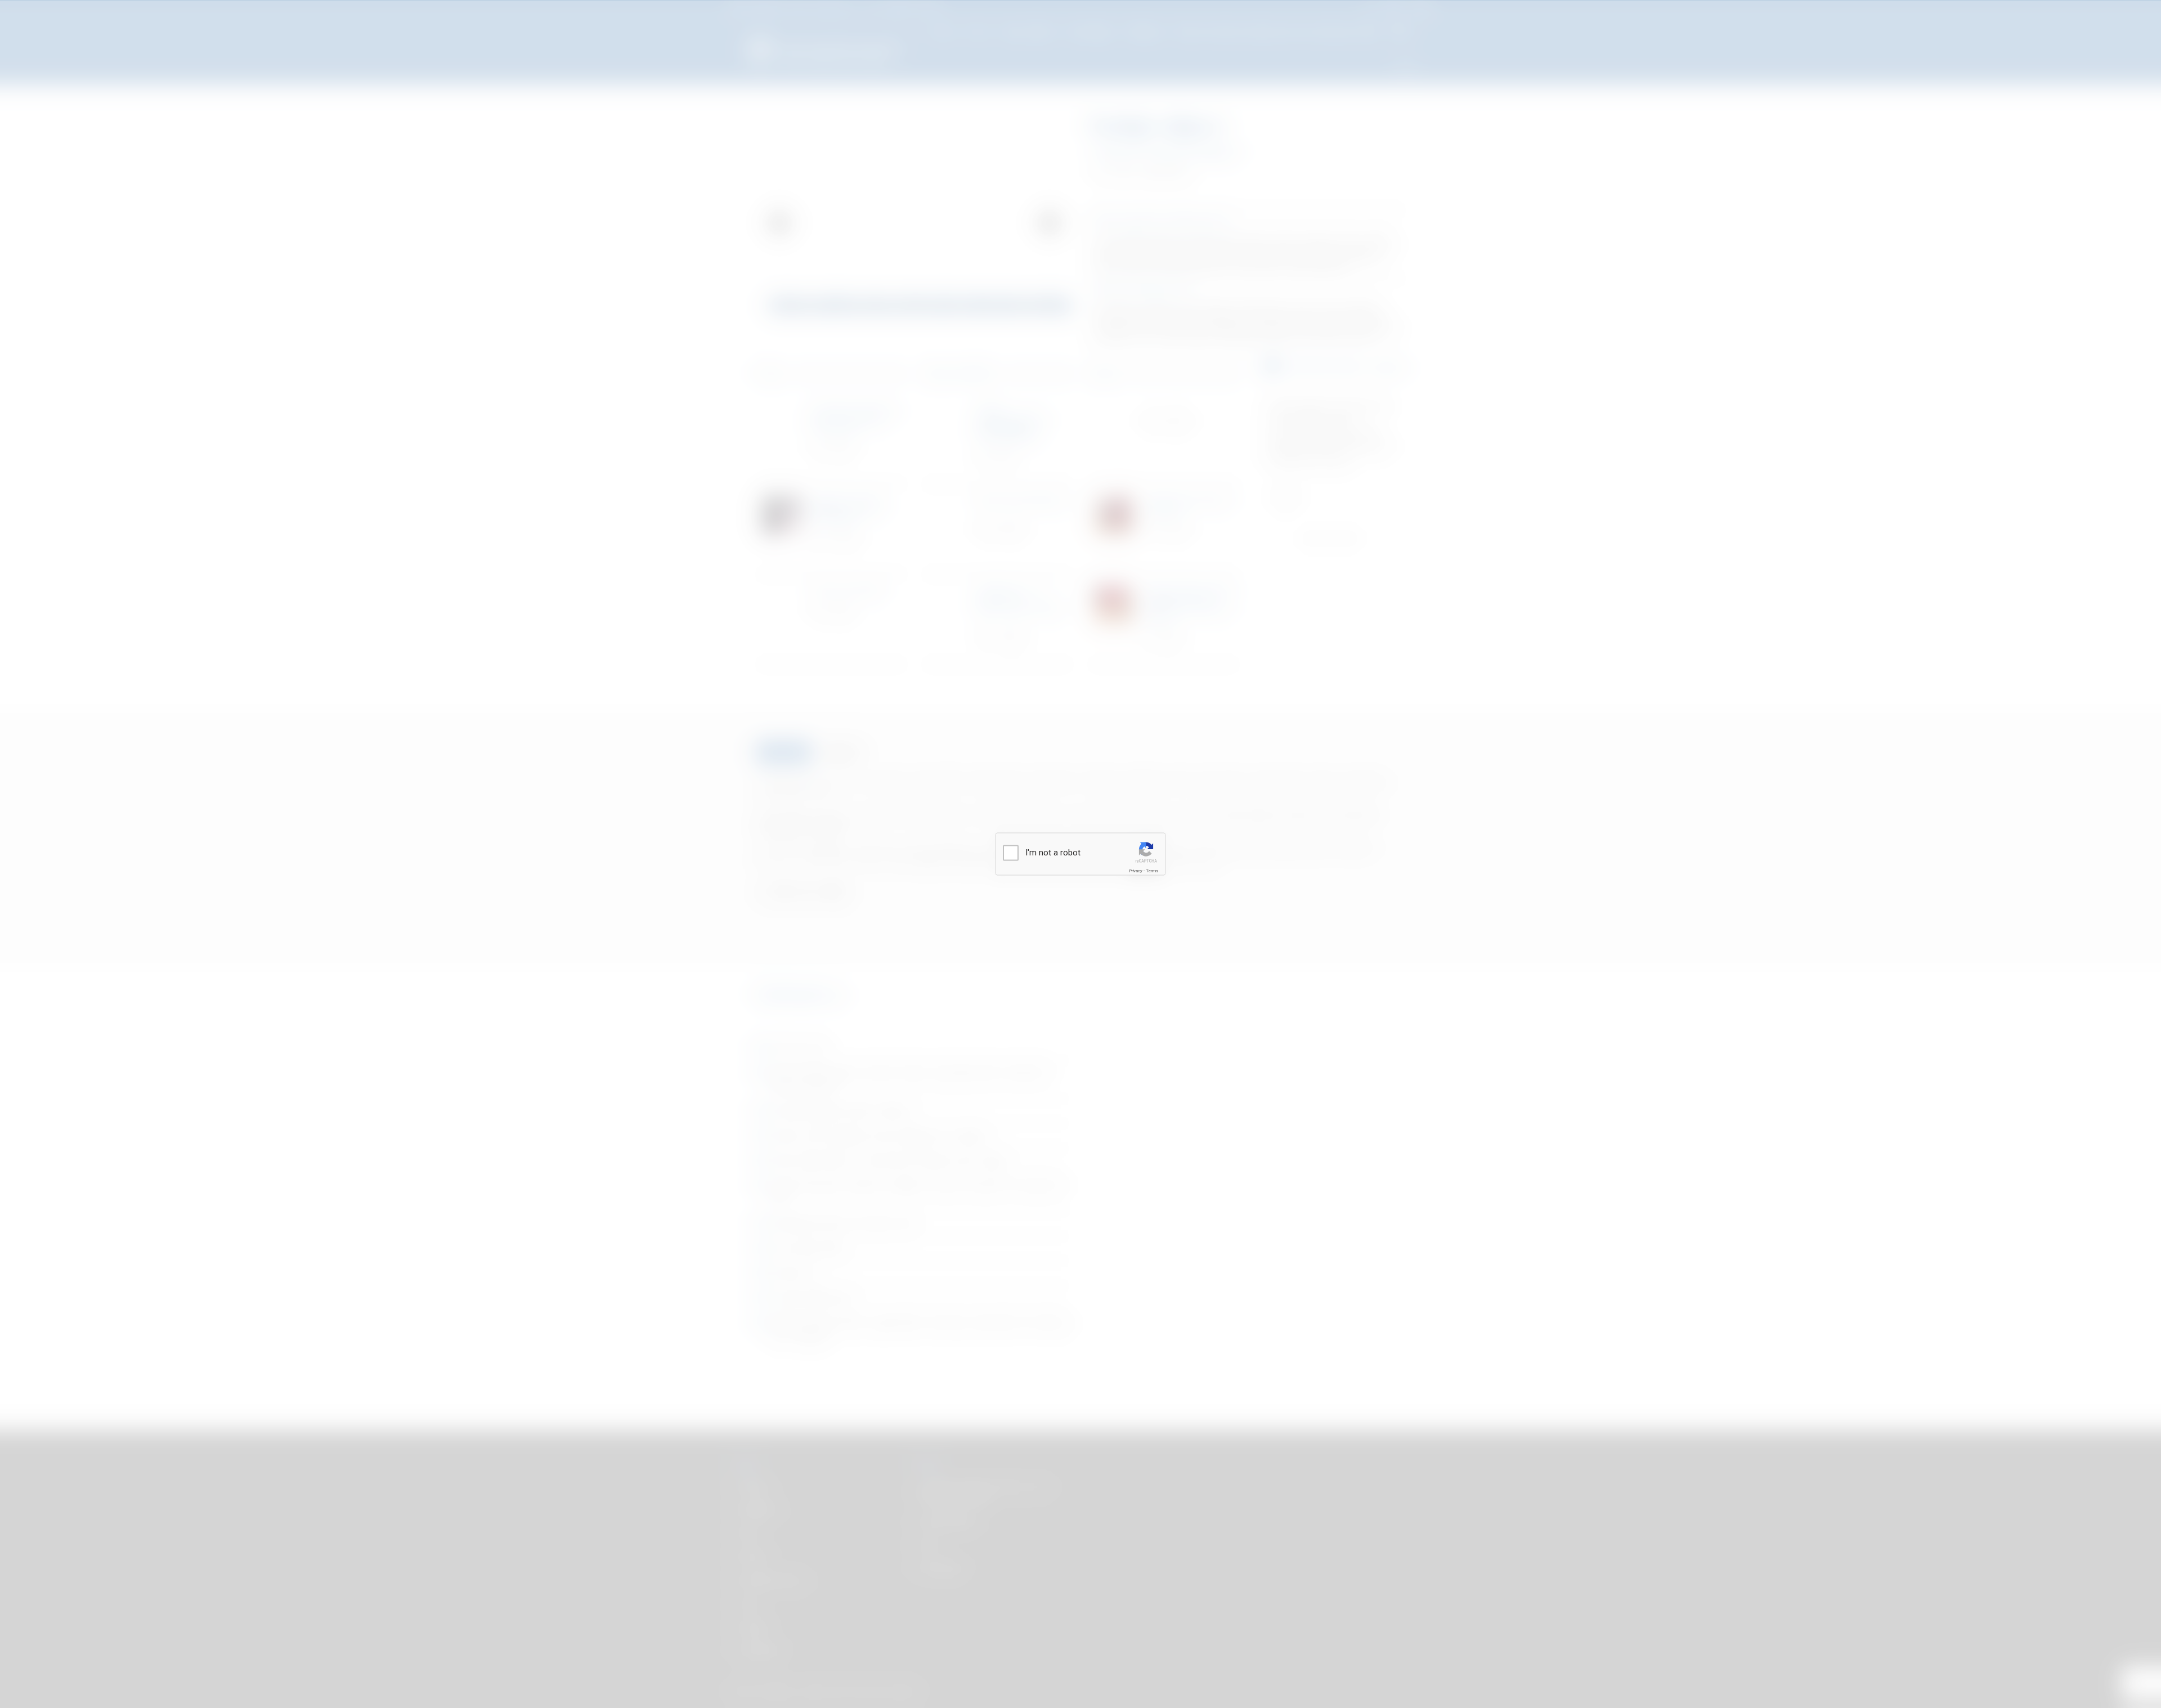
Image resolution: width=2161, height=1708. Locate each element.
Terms (1152, 871)
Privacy (1136, 871)
